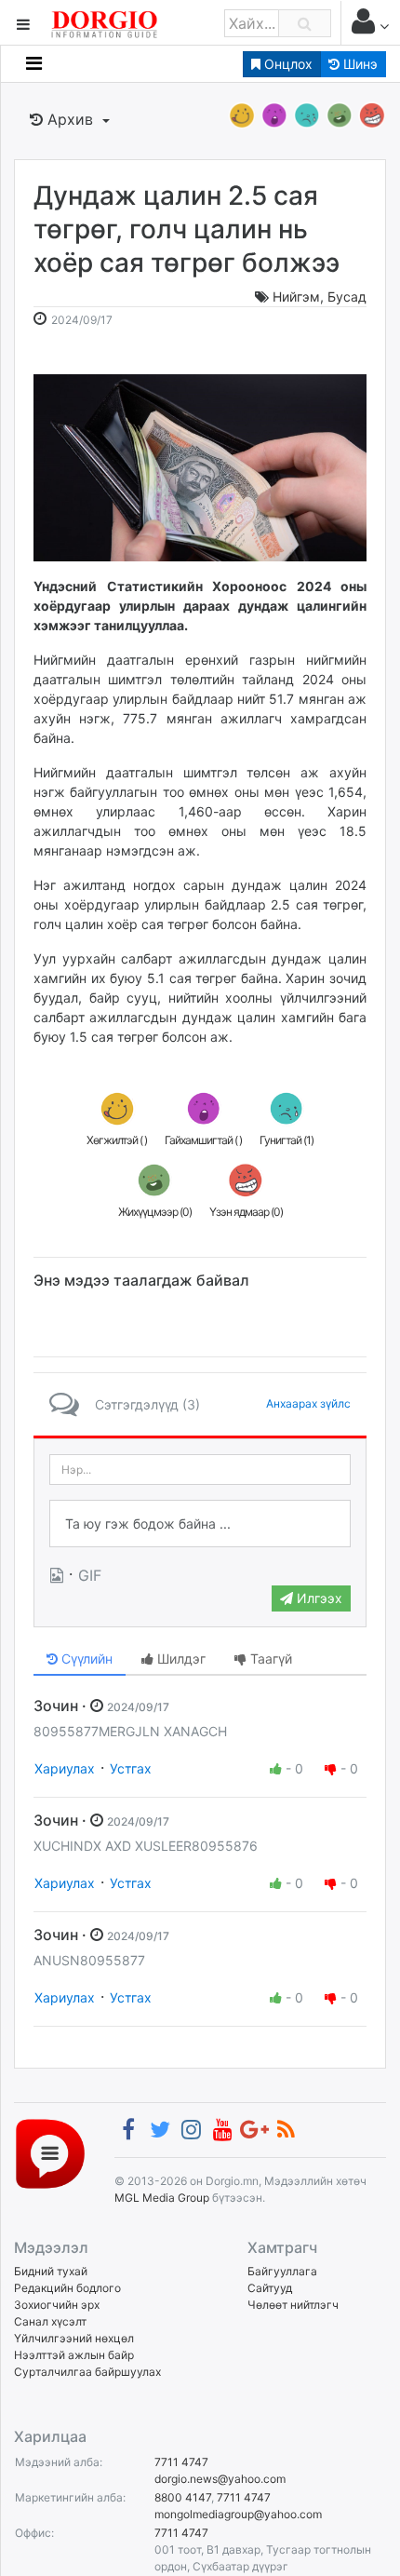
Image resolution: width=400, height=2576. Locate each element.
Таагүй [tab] (269, 1659)
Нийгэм (296, 297)
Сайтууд (270, 2288)
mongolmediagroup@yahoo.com (238, 2514)
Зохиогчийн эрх (57, 2305)
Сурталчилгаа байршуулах (87, 2372)
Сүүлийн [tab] (85, 1659)
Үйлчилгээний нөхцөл (74, 2338)
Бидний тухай (51, 2271)
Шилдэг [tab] (180, 1659)
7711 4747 (181, 2462)
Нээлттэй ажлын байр (74, 2355)
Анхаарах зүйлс (308, 1403)
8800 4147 (183, 2497)
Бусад (347, 297)
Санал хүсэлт (50, 2321)
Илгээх (318, 1598)
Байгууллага (282, 2271)
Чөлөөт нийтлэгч (293, 2305)
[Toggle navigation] (34, 63)
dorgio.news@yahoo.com (220, 2479)
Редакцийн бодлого (67, 2288)
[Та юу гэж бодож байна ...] (200, 1524)
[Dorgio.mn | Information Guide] (50, 2153)
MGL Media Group (162, 2198)
